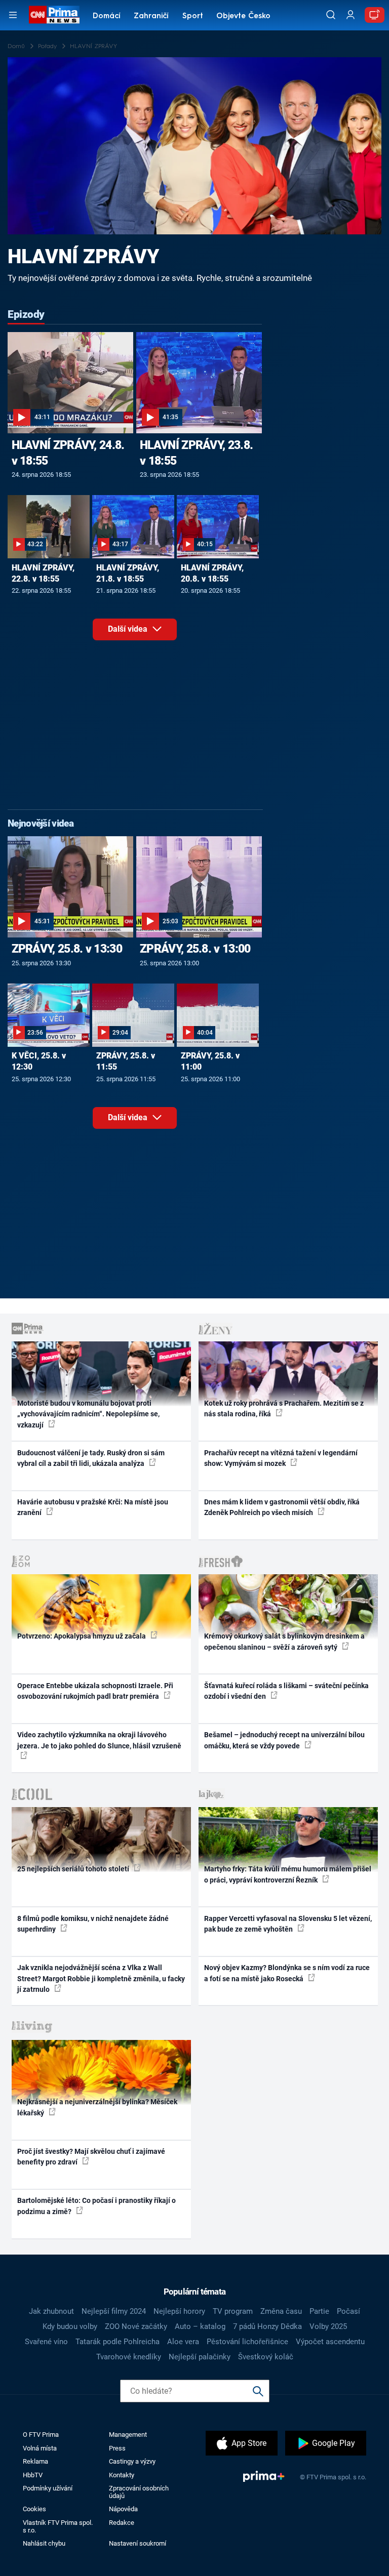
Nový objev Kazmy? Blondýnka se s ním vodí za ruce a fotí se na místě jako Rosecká (287, 1973)
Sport (193, 16)
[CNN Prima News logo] (54, 15)
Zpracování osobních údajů (139, 2492)
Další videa (129, 629)
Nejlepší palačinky (200, 2357)
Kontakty (122, 2475)
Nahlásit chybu (44, 2543)
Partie (319, 2311)
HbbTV (33, 2475)
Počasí (348, 2311)
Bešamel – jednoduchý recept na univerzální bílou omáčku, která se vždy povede (284, 1740)
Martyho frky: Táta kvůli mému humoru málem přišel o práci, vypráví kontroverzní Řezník (288, 1874)
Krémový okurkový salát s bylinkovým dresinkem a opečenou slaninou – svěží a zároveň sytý (284, 1641)
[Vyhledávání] (331, 15)
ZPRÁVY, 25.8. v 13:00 (195, 949)
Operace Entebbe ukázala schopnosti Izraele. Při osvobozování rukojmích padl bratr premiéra (95, 1691)
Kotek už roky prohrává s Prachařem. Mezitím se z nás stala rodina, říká (284, 1408)
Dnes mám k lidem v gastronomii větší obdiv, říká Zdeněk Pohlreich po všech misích (282, 1507)
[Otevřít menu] (13, 15)
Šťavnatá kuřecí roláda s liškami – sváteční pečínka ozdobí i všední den (286, 1691)
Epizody (26, 314)
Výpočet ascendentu (330, 2342)
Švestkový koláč (266, 2357)
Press (117, 2448)
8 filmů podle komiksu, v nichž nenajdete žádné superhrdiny (93, 1924)
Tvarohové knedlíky (129, 2357)
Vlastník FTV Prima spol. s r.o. (58, 2526)
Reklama (35, 2461)
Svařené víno (46, 2342)
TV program (233, 2311)
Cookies (34, 2509)
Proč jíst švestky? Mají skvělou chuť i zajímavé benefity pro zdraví (91, 2157)
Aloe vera (183, 2342)
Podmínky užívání (48, 2488)
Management (128, 2435)
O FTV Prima (41, 2435)
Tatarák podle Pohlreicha (118, 2342)
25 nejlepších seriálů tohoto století (74, 1869)
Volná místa (40, 2448)
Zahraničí (151, 16)
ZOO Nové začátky (136, 2326)
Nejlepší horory (179, 2311)
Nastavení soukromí (138, 2543)
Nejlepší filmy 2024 (114, 2311)
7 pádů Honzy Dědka (267, 2326)
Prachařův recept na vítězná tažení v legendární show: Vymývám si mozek (281, 1458)
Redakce (122, 2523)
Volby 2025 (328, 2326)
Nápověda (123, 2509)
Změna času (281, 2311)
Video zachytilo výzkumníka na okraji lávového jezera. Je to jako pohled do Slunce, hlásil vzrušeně (99, 1740)
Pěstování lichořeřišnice (247, 2342)
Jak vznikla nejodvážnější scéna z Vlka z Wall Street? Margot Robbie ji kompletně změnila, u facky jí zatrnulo (101, 1978)
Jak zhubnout (51, 2311)
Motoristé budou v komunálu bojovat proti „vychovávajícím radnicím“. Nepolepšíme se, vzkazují (88, 1414)
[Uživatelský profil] (351, 15)
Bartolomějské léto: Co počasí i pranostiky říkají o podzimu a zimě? (96, 2206)
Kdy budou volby (70, 2326)
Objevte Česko (243, 16)
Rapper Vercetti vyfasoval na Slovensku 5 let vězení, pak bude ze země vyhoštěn (288, 1924)
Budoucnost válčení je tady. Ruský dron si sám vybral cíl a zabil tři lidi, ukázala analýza (91, 1458)
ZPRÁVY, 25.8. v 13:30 (67, 949)
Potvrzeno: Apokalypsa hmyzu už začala (82, 1636)
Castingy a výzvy (132, 2461)
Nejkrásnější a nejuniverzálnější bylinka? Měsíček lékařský (97, 2107)
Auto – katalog (200, 2326)
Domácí (107, 16)
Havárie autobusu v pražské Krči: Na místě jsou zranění (93, 1507)
